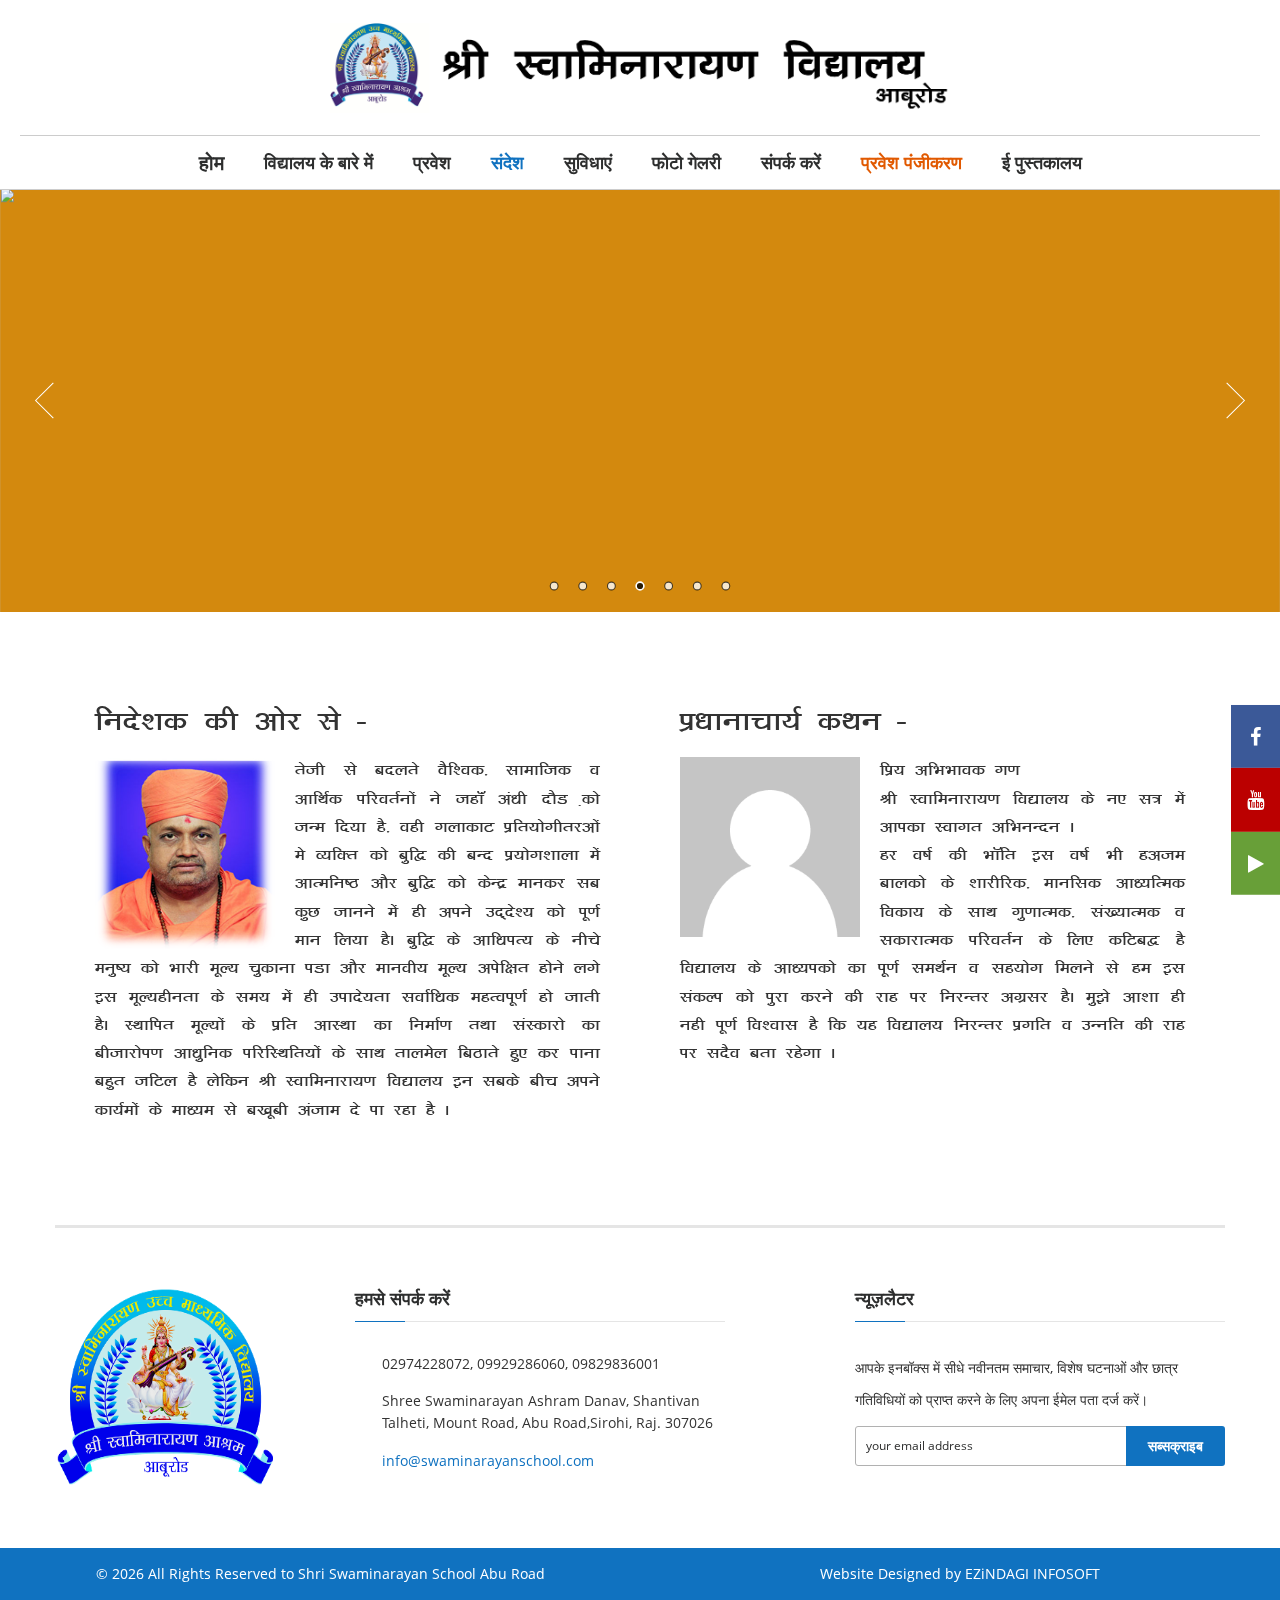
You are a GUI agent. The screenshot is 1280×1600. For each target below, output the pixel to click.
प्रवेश (432, 163)
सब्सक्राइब (1175, 1445)
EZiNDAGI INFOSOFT (1032, 1573)
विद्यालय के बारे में (318, 163)
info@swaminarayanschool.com (488, 1460)
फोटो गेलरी (686, 163)
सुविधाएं (588, 163)
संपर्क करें (791, 163)
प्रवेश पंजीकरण (911, 163)
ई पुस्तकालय (1042, 163)
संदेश (507, 163)
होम (211, 163)
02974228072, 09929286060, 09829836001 (521, 1363)
